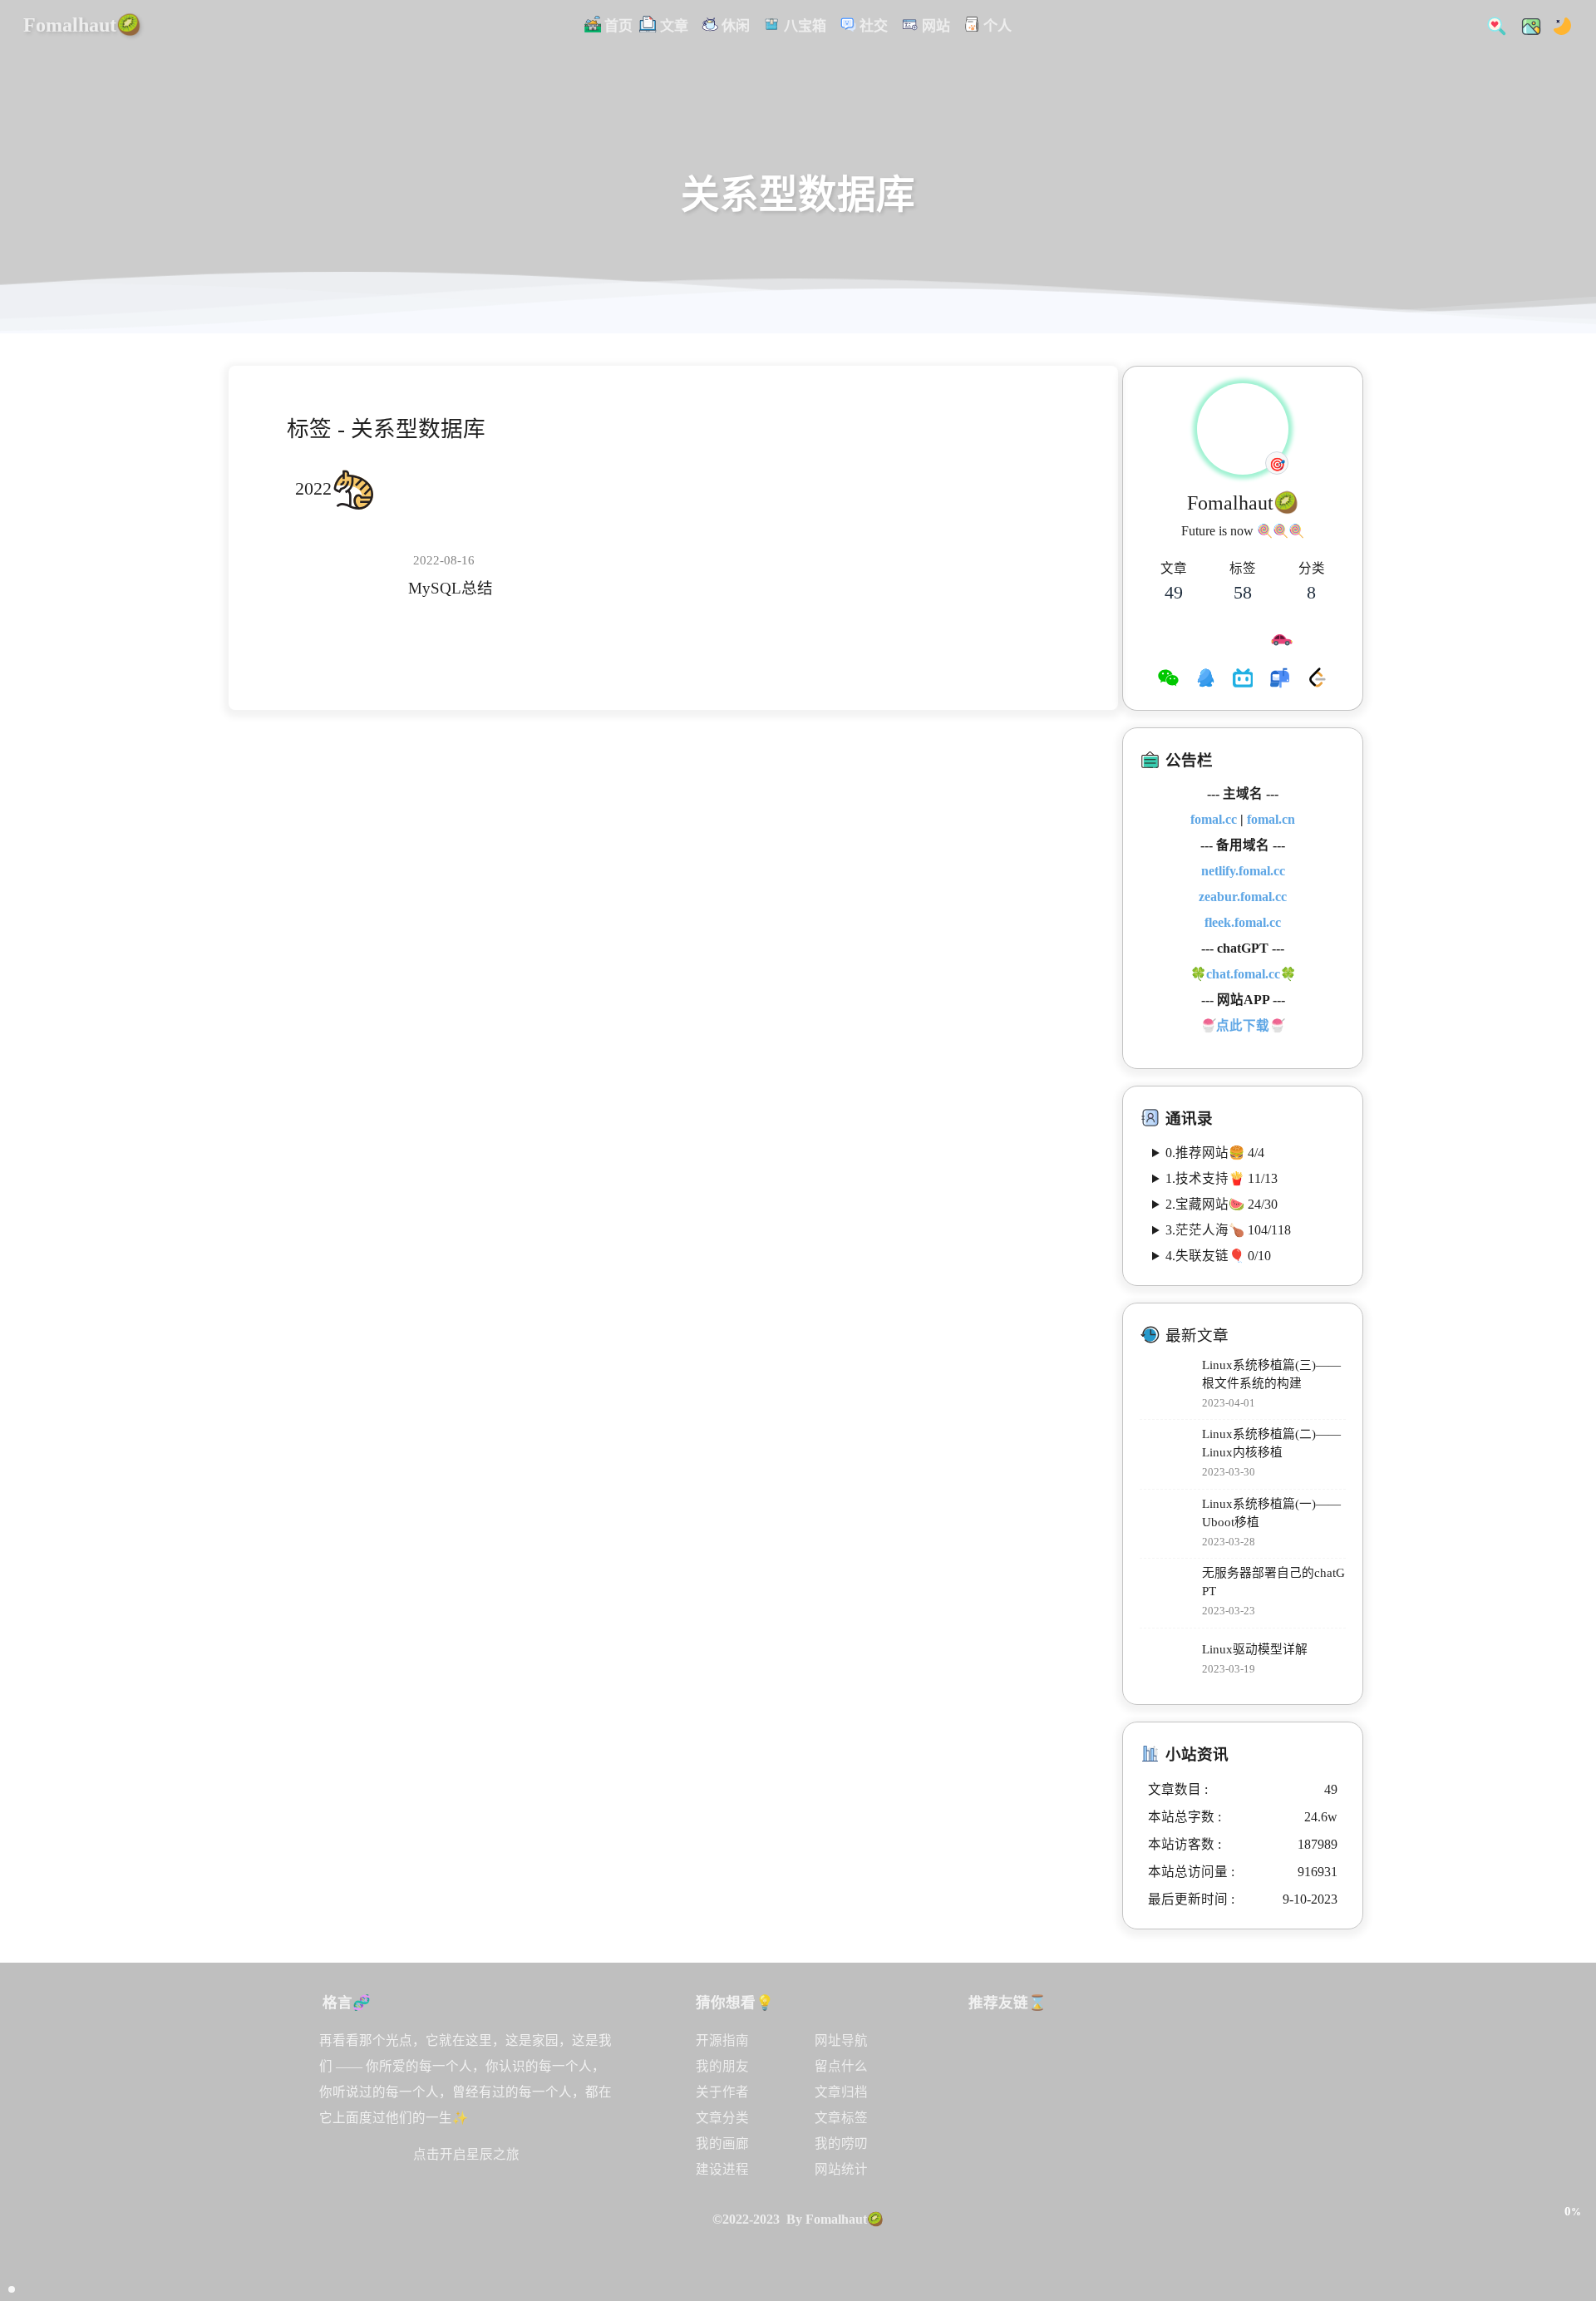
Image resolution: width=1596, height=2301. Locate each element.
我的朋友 (722, 2066)
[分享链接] (1572, 2176)
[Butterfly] (1067, 2061)
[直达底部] (1572, 2248)
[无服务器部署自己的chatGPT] (1167, 1593)
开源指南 (722, 2040)
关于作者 (722, 2092)
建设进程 (722, 2169)
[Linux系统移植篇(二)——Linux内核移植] (1167, 1454)
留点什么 (841, 2066)
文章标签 (841, 2118)
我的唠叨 (841, 2143)
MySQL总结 (451, 588)
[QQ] (1206, 680)
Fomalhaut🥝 (82, 25)
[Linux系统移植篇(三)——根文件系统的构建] (1167, 1385)
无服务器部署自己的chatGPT (1273, 1582)
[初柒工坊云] (1207, 2132)
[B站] (1243, 680)
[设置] (1572, 2141)
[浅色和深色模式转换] (1557, 25)
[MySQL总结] (345, 576)
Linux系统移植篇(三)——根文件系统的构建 (1271, 1374)
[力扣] (1317, 680)
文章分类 (722, 2118)
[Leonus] (1137, 2132)
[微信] (1168, 680)
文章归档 (841, 2092)
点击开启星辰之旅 (466, 2154)
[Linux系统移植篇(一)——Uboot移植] (1167, 1523)
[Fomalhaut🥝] (997, 2061)
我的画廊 (722, 2143)
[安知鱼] (997, 2132)
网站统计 (841, 2169)
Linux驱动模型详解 (1255, 1649)
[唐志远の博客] (1137, 2061)
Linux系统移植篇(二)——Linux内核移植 (1271, 1443)
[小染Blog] (1067, 2132)
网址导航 (841, 2040)
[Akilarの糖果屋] (1207, 2061)
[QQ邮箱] (1280, 680)
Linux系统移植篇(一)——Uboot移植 (1271, 1513)
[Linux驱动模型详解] (1167, 1660)
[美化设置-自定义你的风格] (1526, 25)
